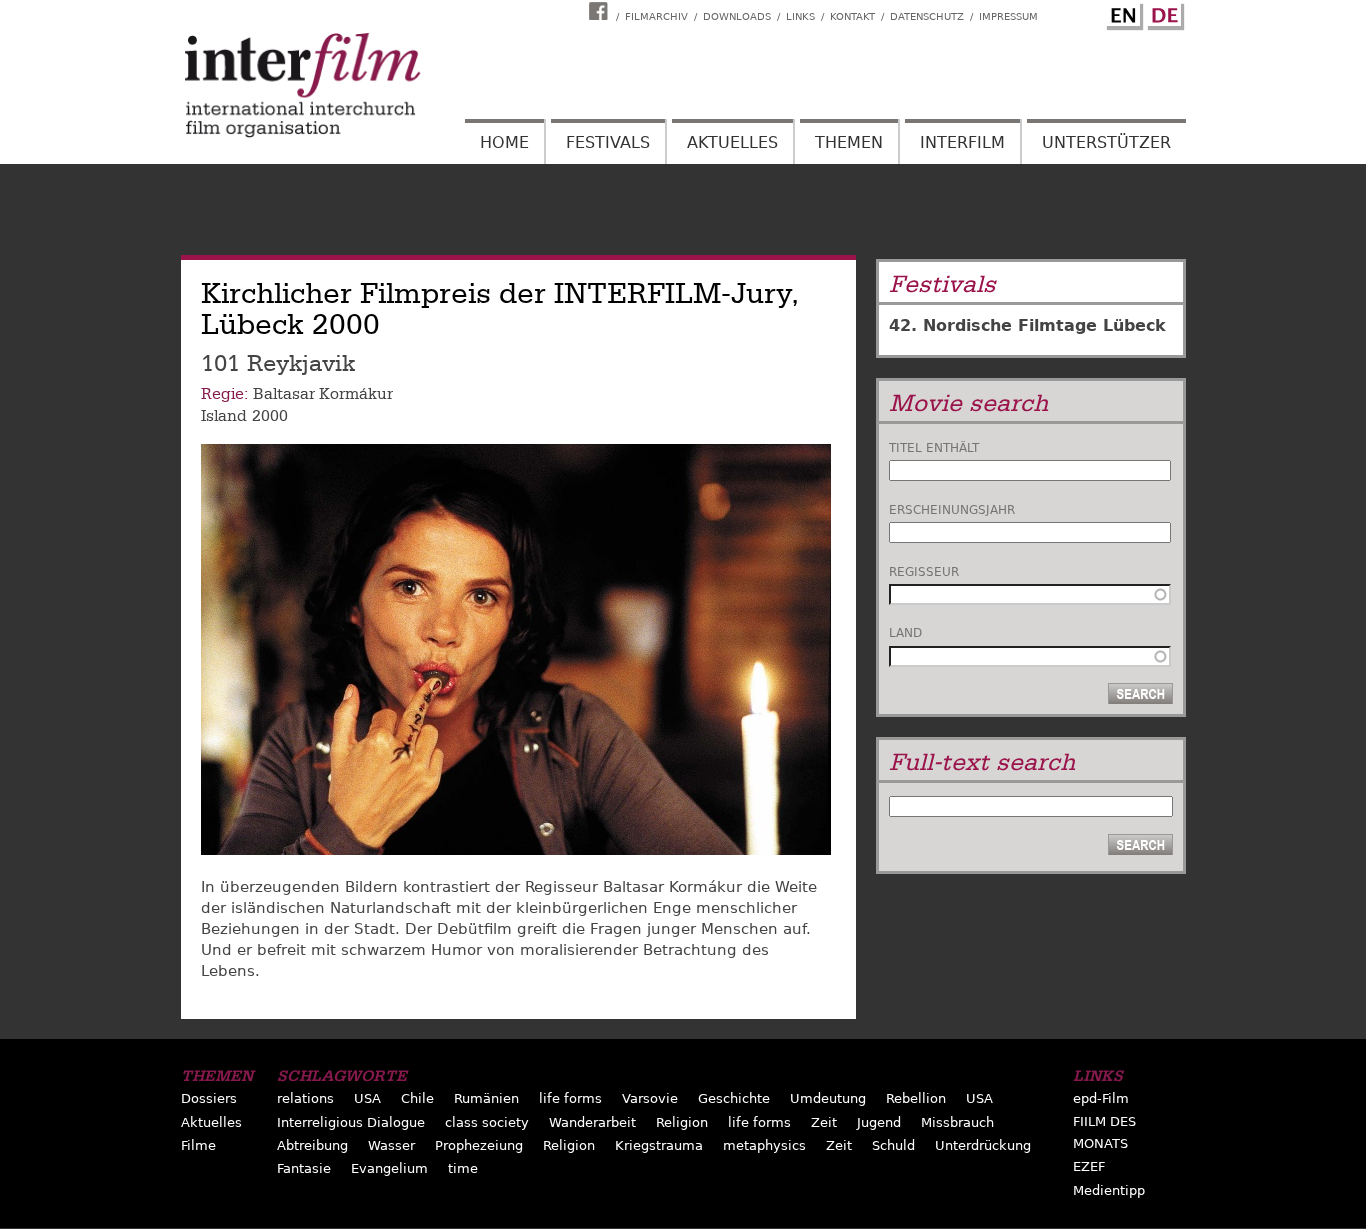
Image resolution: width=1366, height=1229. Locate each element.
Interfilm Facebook (601, 11)
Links (800, 16)
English (1122, 13)
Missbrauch (957, 1122)
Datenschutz (927, 16)
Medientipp (1109, 1190)
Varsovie (650, 1098)
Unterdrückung (983, 1145)
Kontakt (852, 16)
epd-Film (1101, 1098)
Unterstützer (1106, 142)
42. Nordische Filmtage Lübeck (1027, 325)
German (1163, 13)
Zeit (824, 1122)
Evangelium (389, 1168)
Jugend (879, 1122)
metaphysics (764, 1145)
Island (224, 416)
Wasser (391, 1145)
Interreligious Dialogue (351, 1122)
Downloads (737, 16)
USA (367, 1098)
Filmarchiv (656, 16)
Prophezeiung (479, 1145)
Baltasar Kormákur (323, 394)
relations (305, 1098)
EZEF (1089, 1166)
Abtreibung (312, 1145)
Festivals (608, 142)
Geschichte (734, 1098)
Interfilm (962, 142)
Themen (849, 142)
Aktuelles (732, 142)
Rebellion (916, 1098)
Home (504, 142)
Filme (198, 1145)
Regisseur (924, 572)
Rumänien (486, 1098)
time (463, 1168)
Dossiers (209, 1098)
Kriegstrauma (659, 1145)
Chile (417, 1098)
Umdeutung (828, 1098)
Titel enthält (934, 448)
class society (487, 1122)
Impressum (1008, 16)
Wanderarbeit (592, 1122)
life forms (570, 1098)
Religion (682, 1122)
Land (905, 633)
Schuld (893, 1145)
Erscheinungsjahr (952, 510)
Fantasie (304, 1168)
